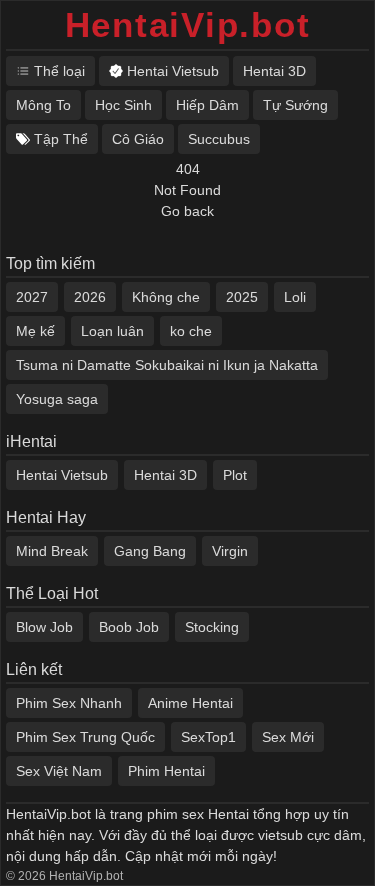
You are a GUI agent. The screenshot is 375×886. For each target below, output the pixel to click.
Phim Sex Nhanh (69, 703)
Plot (235, 475)
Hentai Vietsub (62, 475)
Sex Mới (288, 737)
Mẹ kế (35, 331)
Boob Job (129, 627)
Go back (187, 211)
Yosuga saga (57, 399)
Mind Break (52, 551)
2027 (32, 297)
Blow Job (44, 627)
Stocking (212, 627)
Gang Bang (150, 551)
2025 (242, 297)
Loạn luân (112, 331)
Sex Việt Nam (59, 771)
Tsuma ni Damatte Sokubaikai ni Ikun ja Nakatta (167, 365)
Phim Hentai (166, 771)
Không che (166, 297)
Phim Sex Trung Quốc (85, 737)
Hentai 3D (165, 475)
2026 (90, 297)
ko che (191, 331)
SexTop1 (208, 737)
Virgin (230, 551)
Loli (295, 297)
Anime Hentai (190, 703)
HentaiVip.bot (188, 24)
